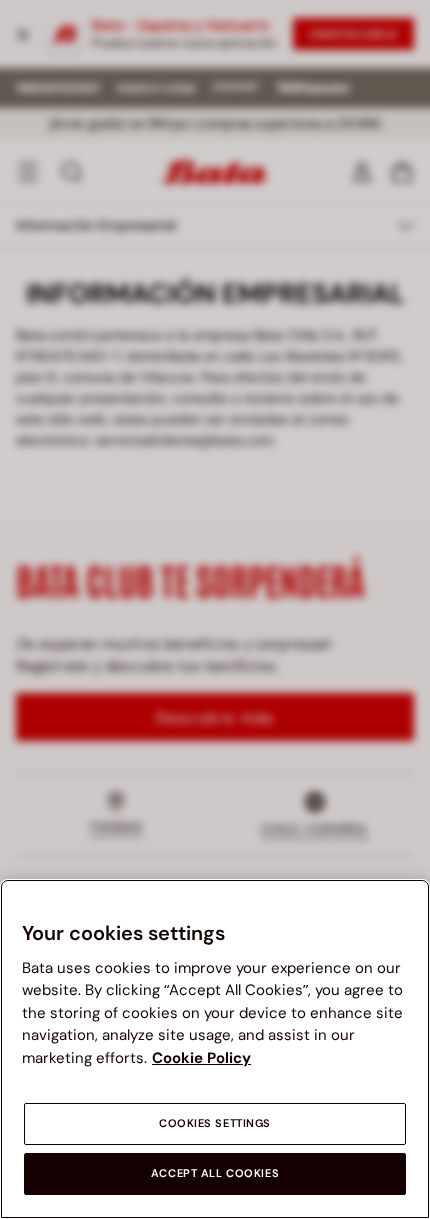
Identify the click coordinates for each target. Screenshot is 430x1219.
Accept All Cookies (215, 1173)
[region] (215, 1049)
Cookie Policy (201, 1058)
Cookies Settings (215, 1123)
